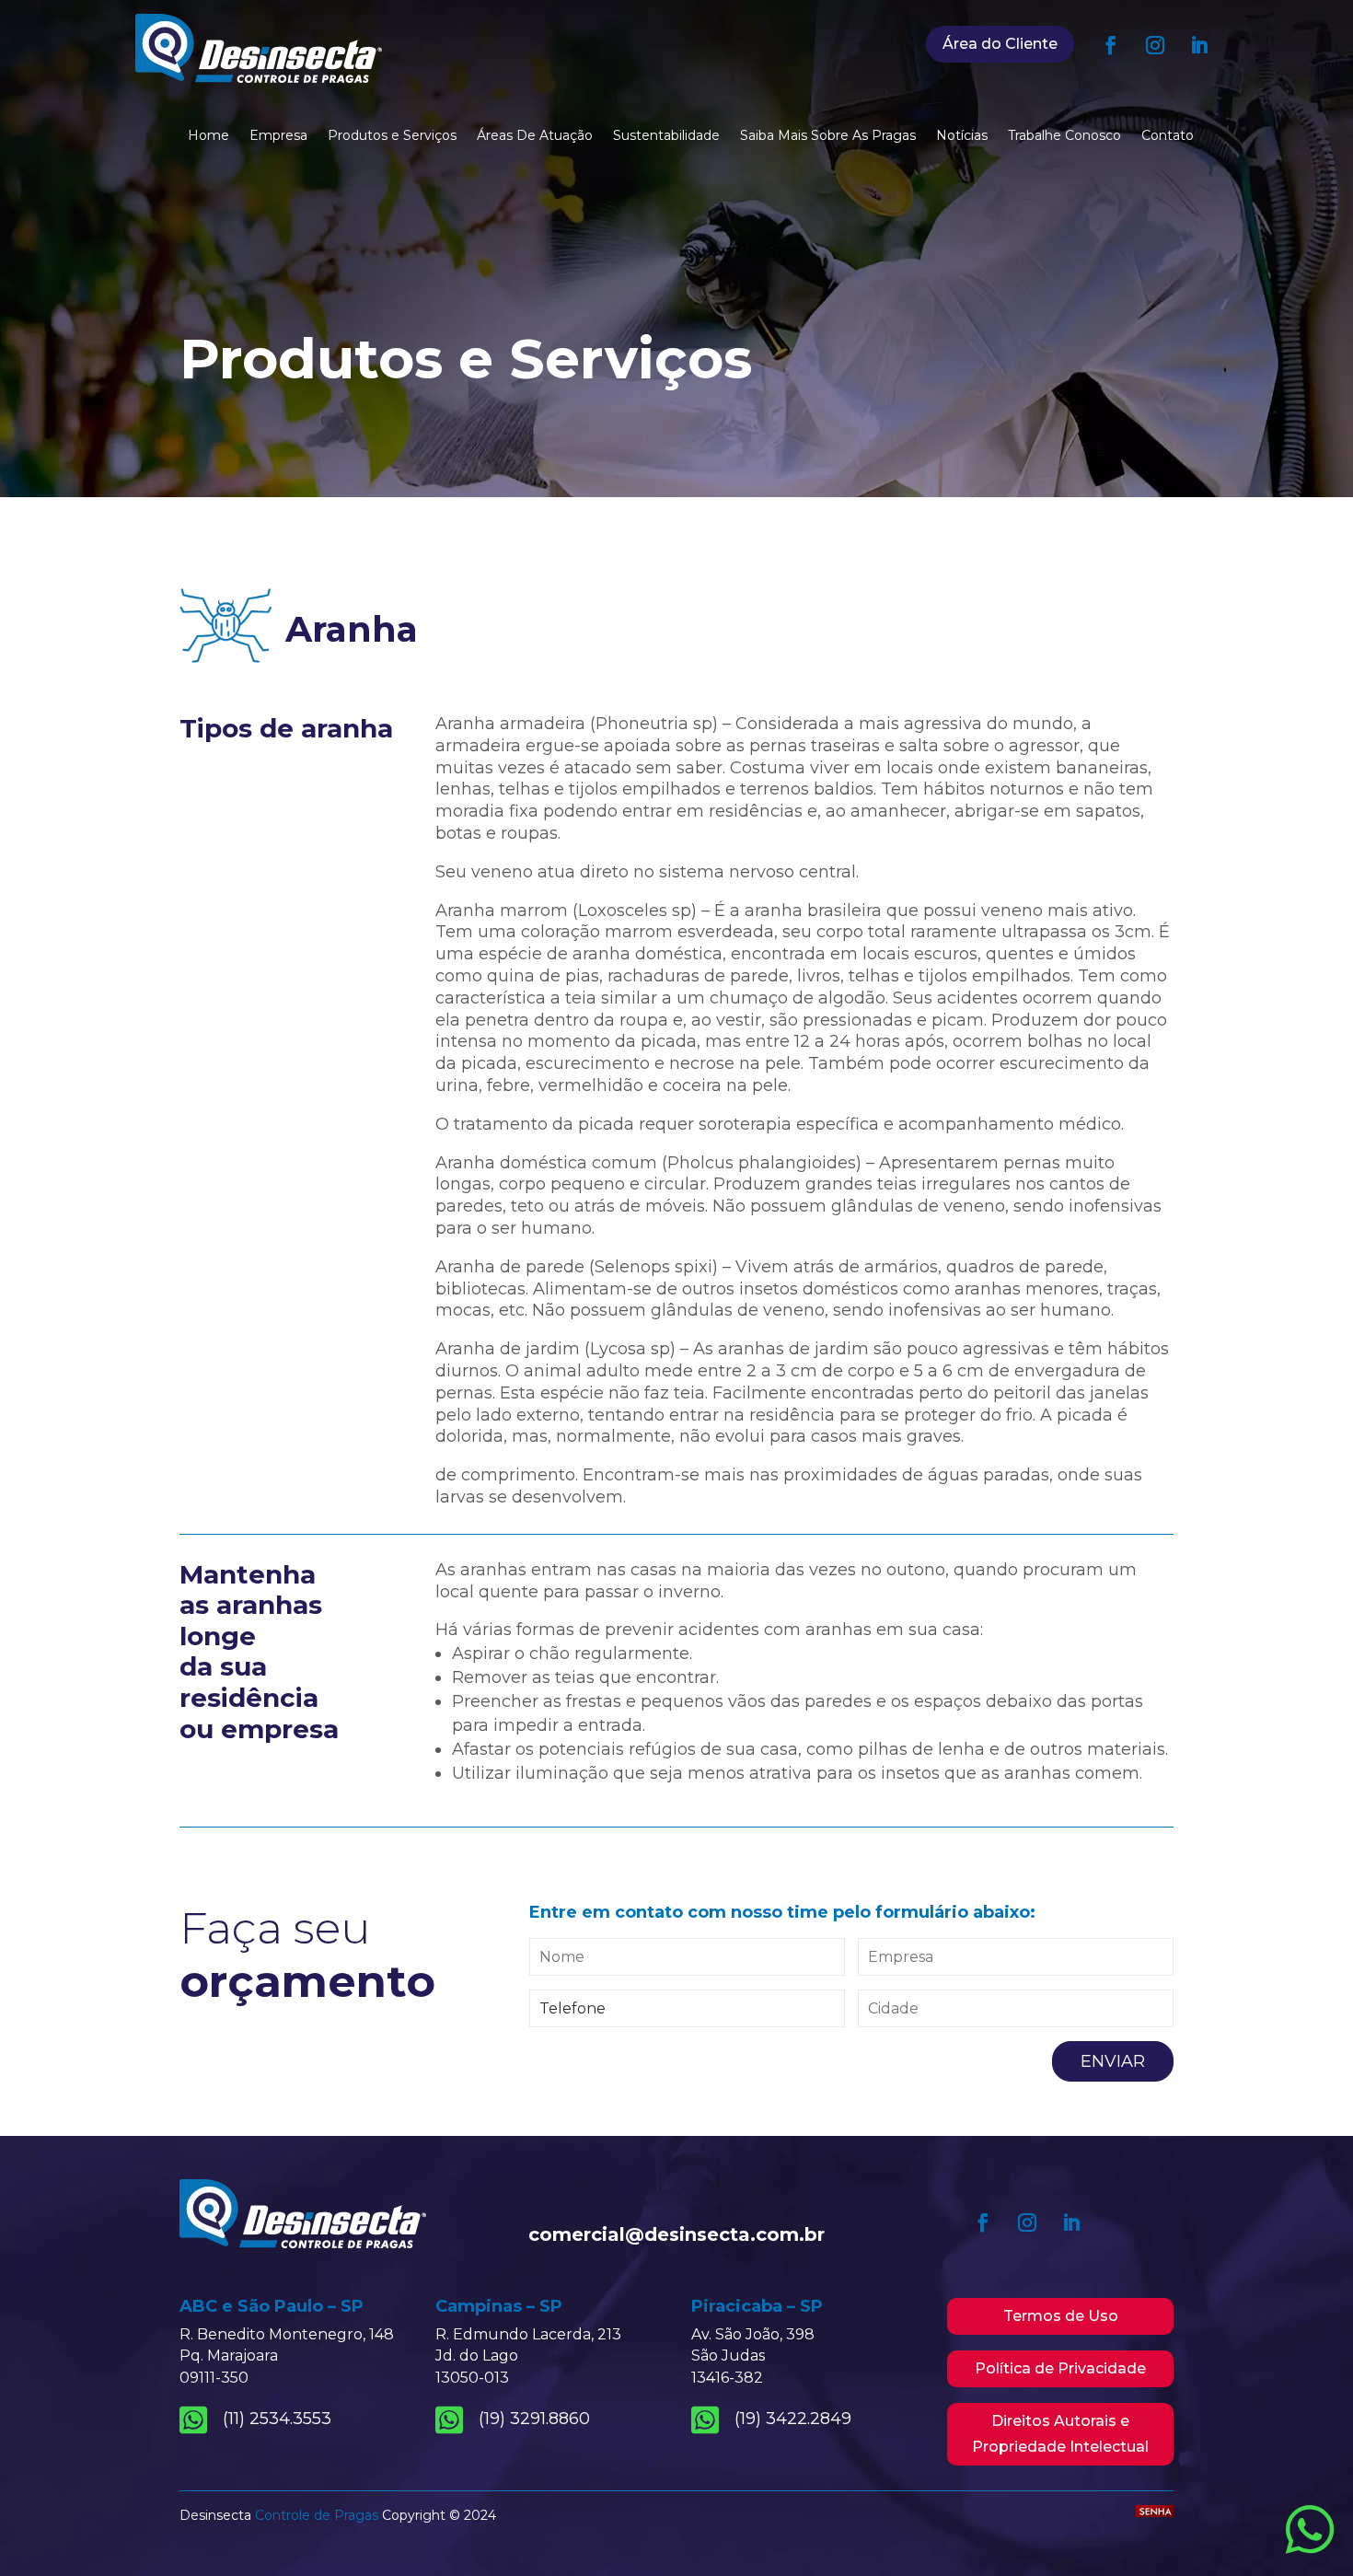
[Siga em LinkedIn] (1199, 45)
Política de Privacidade (1060, 2368)
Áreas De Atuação (535, 136)
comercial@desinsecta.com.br (676, 2234)
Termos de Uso (1061, 2316)
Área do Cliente (1000, 44)
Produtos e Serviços (392, 136)
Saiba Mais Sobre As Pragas (828, 136)
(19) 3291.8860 (534, 2419)
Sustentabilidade (666, 136)
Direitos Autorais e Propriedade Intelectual (1060, 2433)
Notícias (962, 136)
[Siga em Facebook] (1111, 45)
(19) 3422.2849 (793, 2419)
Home (208, 136)
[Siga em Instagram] (1155, 45)
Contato (1168, 136)
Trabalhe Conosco (1064, 136)
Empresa (278, 136)
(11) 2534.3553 (277, 2419)
